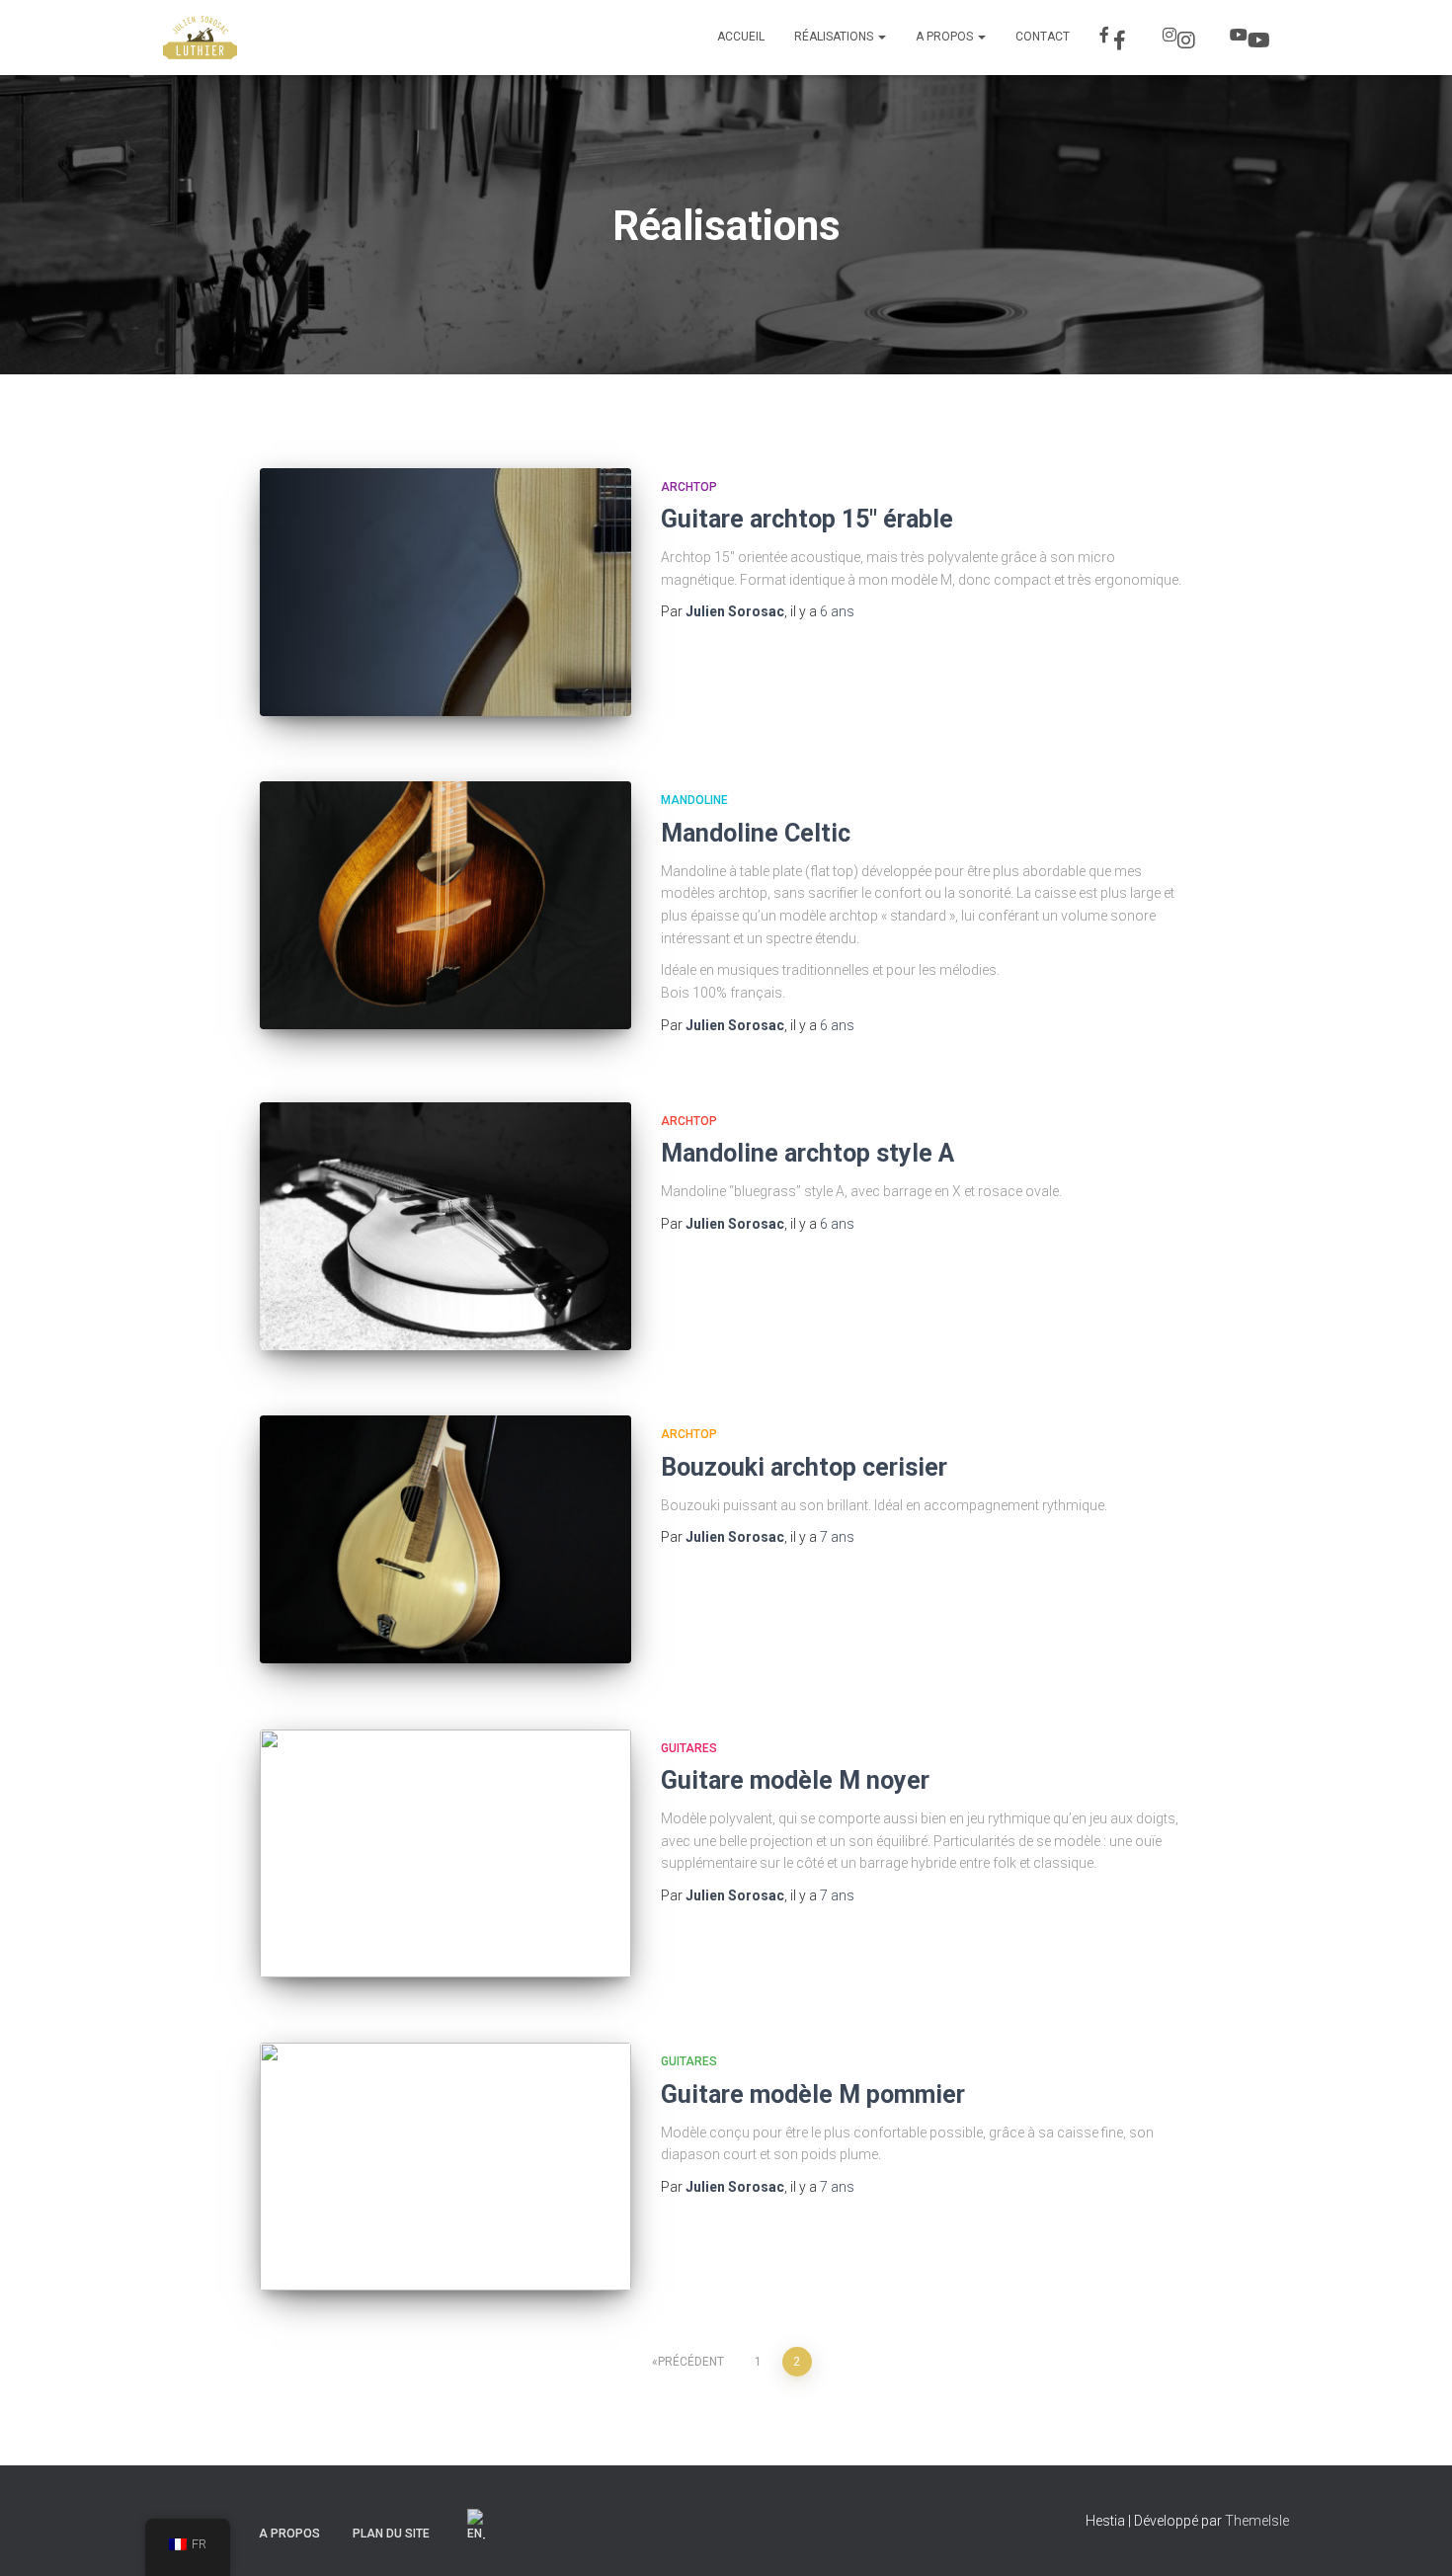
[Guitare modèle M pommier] (445, 2167)
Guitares (689, 1748)
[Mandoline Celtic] (445, 905)
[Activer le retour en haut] (1413, 2536)
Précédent (691, 2362)
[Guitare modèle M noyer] (445, 1853)
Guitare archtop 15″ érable (807, 519)
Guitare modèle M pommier (813, 2094)
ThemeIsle (1257, 2521)
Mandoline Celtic (756, 833)
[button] (881, 37)
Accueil (741, 37)
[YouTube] (1252, 38)
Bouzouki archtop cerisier (804, 1467)
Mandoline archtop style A (807, 1153)
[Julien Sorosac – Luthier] (200, 38)
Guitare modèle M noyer (795, 1780)
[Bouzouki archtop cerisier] (445, 1539)
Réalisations (835, 37)
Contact (1043, 37)
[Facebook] (1116, 38)
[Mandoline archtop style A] (445, 1226)
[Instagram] (1181, 38)
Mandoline (694, 800)
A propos (946, 37)
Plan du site (391, 2534)
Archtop (689, 487)
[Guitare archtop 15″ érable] (445, 592)
